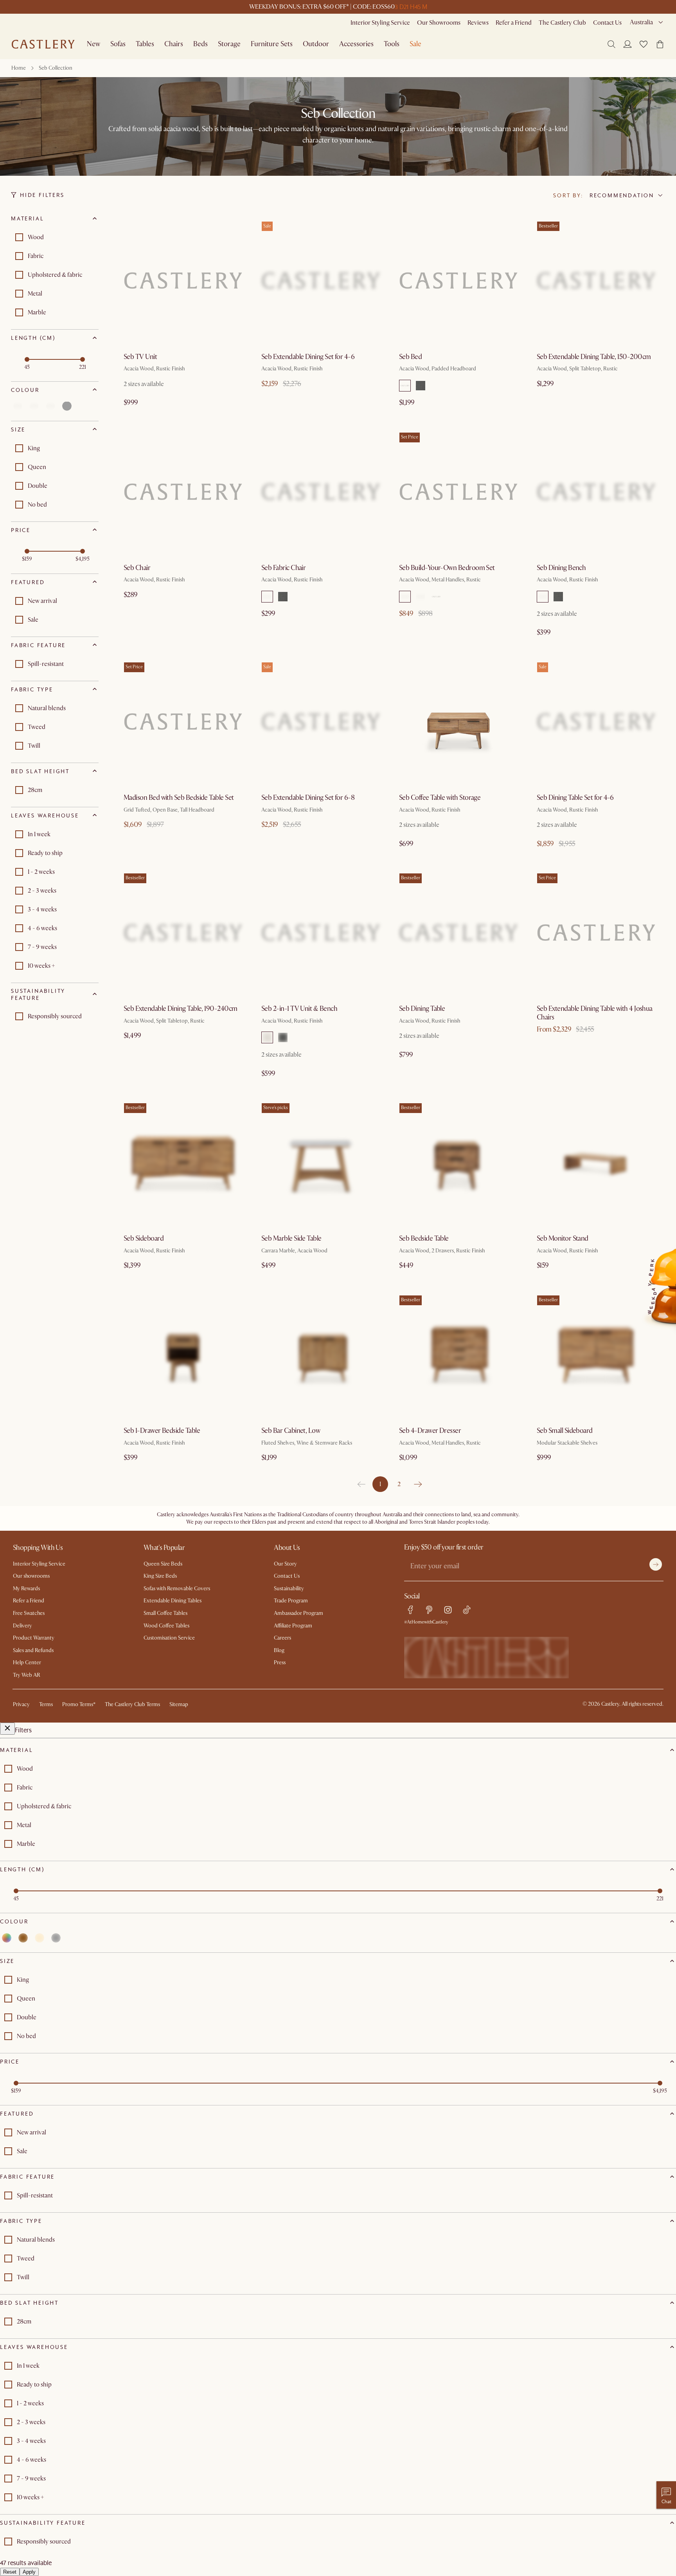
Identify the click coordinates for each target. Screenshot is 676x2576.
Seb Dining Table (422, 1009)
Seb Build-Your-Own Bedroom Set (447, 568)
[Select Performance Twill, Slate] (421, 386)
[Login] (627, 44)
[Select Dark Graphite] (405, 597)
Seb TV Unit (140, 357)
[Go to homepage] (43, 44)
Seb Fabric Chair (283, 568)
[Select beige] (50, 406)
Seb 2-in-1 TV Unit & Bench (299, 1009)
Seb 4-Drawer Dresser (430, 1431)
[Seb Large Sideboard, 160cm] (183, 1162)
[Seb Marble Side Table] (321, 1162)
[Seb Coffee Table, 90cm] (458, 722)
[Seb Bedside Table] (458, 1162)
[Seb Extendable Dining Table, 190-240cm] (183, 933)
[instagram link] (448, 1610)
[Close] (7, 1729)
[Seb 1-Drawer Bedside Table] (183, 1355)
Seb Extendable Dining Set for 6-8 (308, 798)
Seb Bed (410, 357)
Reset (10, 2572)
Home (19, 68)
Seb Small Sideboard (565, 1431)
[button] (644, 44)
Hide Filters (42, 195)
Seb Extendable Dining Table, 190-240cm (180, 1009)
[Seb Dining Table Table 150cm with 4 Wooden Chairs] (596, 722)
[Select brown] (34, 406)
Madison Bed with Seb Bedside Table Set (179, 798)
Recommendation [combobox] (622, 195)
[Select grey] (67, 406)
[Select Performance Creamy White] (405, 386)
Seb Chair (137, 568)
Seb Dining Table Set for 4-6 (575, 798)
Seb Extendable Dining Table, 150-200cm (594, 357)
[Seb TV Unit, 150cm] (183, 281)
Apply (29, 2572)
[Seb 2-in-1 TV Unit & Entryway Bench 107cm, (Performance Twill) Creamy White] (321, 933)
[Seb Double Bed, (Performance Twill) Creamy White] (458, 281)
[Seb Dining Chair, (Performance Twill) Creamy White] (321, 492)
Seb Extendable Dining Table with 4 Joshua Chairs (595, 1013)
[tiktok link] (467, 1610)
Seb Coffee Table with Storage (440, 798)
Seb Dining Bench (561, 568)
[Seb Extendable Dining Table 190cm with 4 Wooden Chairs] (321, 722)
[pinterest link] (429, 1610)
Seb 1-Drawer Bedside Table (162, 1431)
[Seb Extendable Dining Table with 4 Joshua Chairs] (596, 933)
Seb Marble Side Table (291, 1238)
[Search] (611, 44)
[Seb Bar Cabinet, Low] (321, 1355)
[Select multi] (18, 406)
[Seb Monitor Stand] (596, 1162)
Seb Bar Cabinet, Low (291, 1431)
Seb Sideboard (144, 1238)
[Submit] (656, 1564)
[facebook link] (410, 1610)
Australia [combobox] (641, 22)
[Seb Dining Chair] (183, 492)
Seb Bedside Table (424, 1238)
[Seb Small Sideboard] (596, 1355)
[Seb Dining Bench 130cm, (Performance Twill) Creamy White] (596, 492)
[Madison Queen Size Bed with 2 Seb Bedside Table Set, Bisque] (183, 722)
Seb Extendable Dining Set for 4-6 (308, 357)
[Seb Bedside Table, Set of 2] (458, 492)
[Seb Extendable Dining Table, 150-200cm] (596, 281)
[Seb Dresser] (458, 1355)
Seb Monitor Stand (563, 1238)
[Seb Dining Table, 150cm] (458, 933)
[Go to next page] (418, 1484)
